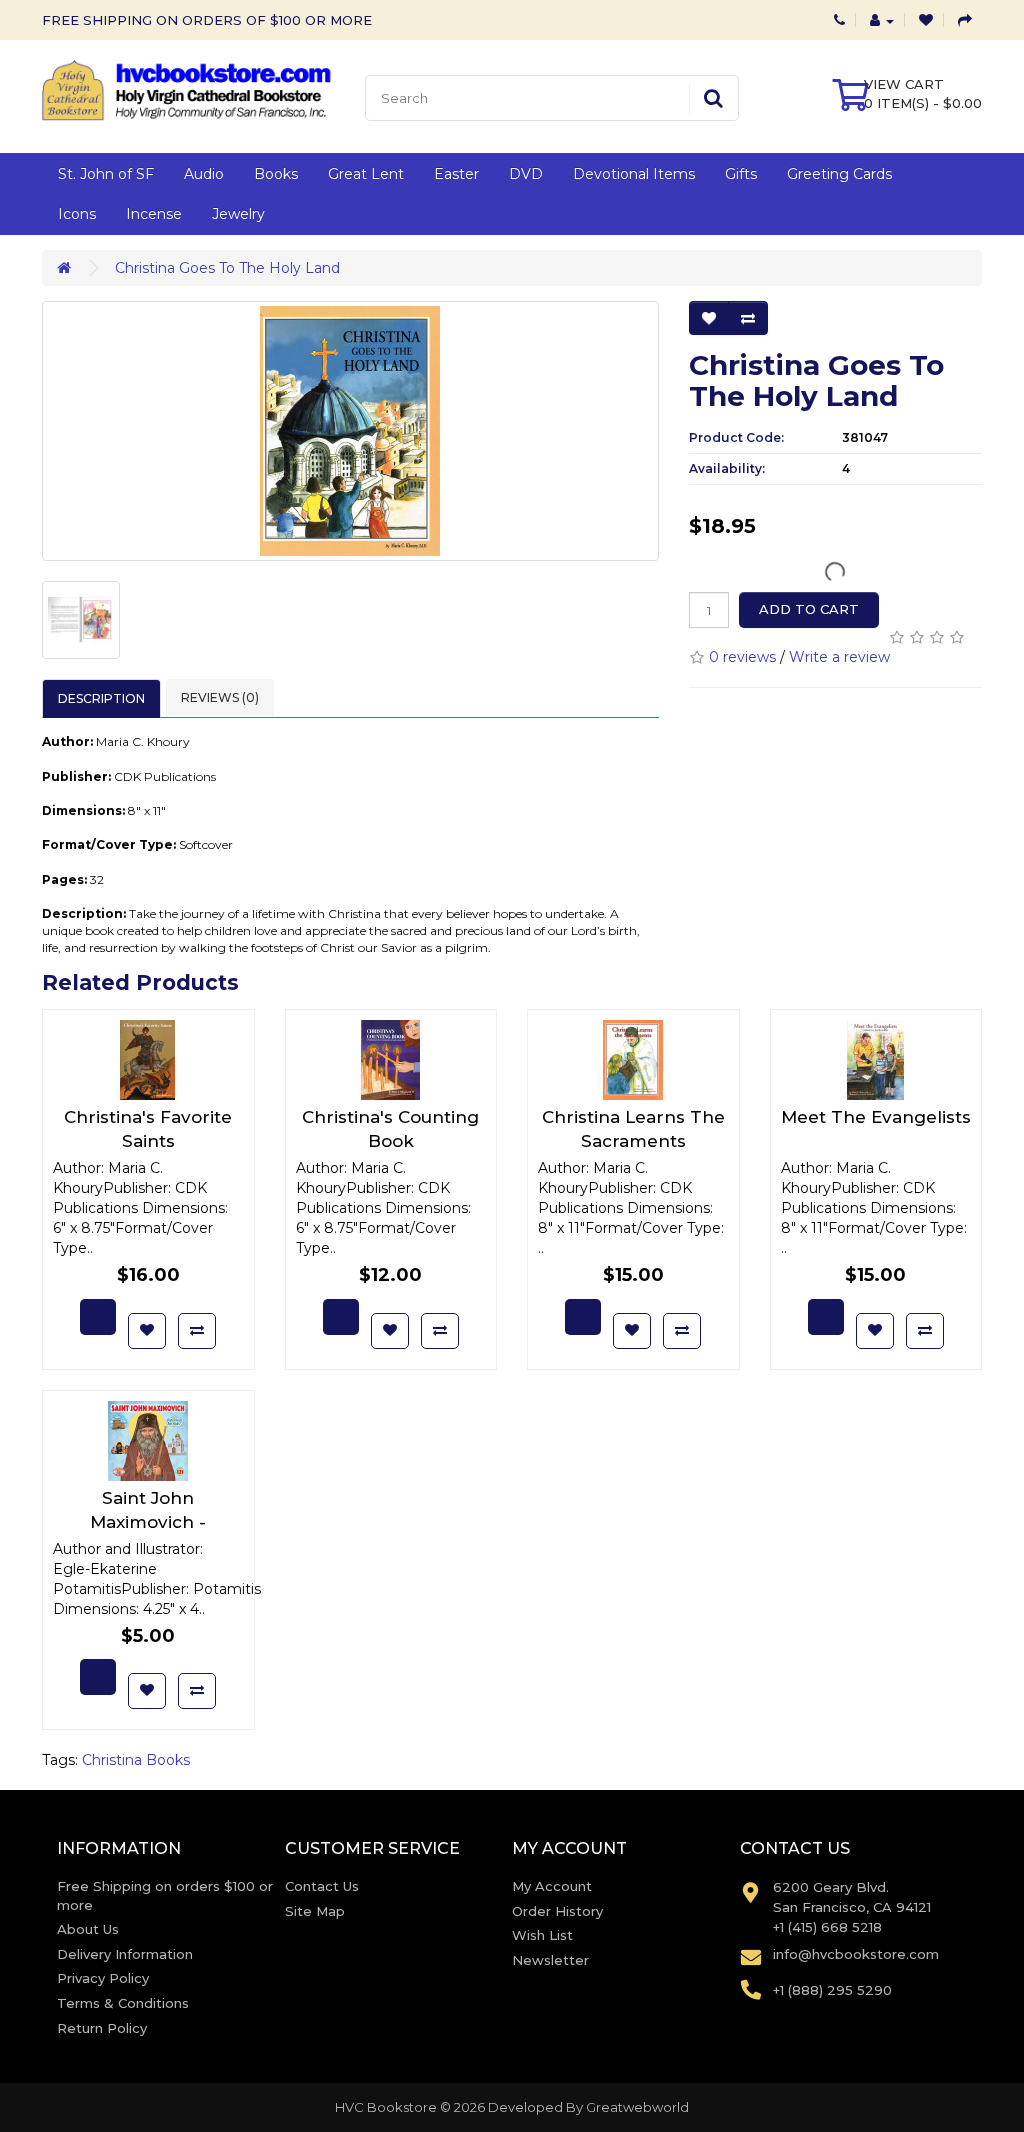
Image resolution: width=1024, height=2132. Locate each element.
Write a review (839, 657)
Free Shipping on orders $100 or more (165, 1895)
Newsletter (550, 1960)
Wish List (542, 1935)
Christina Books (136, 1760)
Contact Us (322, 1886)
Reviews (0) (220, 697)
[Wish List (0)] (926, 20)
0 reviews (742, 657)
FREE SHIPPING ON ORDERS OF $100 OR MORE (207, 20)
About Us (88, 1929)
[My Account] (882, 20)
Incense (154, 214)
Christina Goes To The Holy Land (227, 268)
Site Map (315, 1911)
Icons (77, 214)
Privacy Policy (103, 1978)
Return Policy (102, 2028)
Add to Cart (809, 609)
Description (101, 698)
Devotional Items (634, 174)
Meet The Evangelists (876, 1117)
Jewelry (238, 214)
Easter (456, 174)
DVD (526, 174)
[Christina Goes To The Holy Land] (350, 431)
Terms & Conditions (123, 2003)
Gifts (741, 174)
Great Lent (366, 174)
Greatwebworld (637, 2107)
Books (276, 174)
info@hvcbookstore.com (856, 1954)
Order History (557, 1911)
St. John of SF (106, 174)
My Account (552, 1886)
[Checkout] (965, 20)
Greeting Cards (839, 174)
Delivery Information (125, 1954)
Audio (204, 174)
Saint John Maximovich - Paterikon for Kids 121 (148, 1522)
